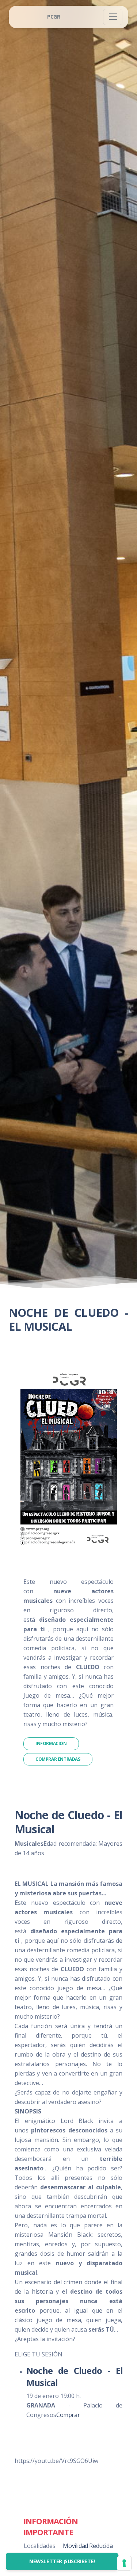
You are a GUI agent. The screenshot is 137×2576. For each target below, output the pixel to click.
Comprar (68, 2415)
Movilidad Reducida (88, 2546)
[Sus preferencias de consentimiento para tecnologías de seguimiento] (124, 2563)
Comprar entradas (58, 1759)
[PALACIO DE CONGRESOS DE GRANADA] (54, 17)
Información (51, 1743)
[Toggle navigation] (113, 17)
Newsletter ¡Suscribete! (62, 2561)
